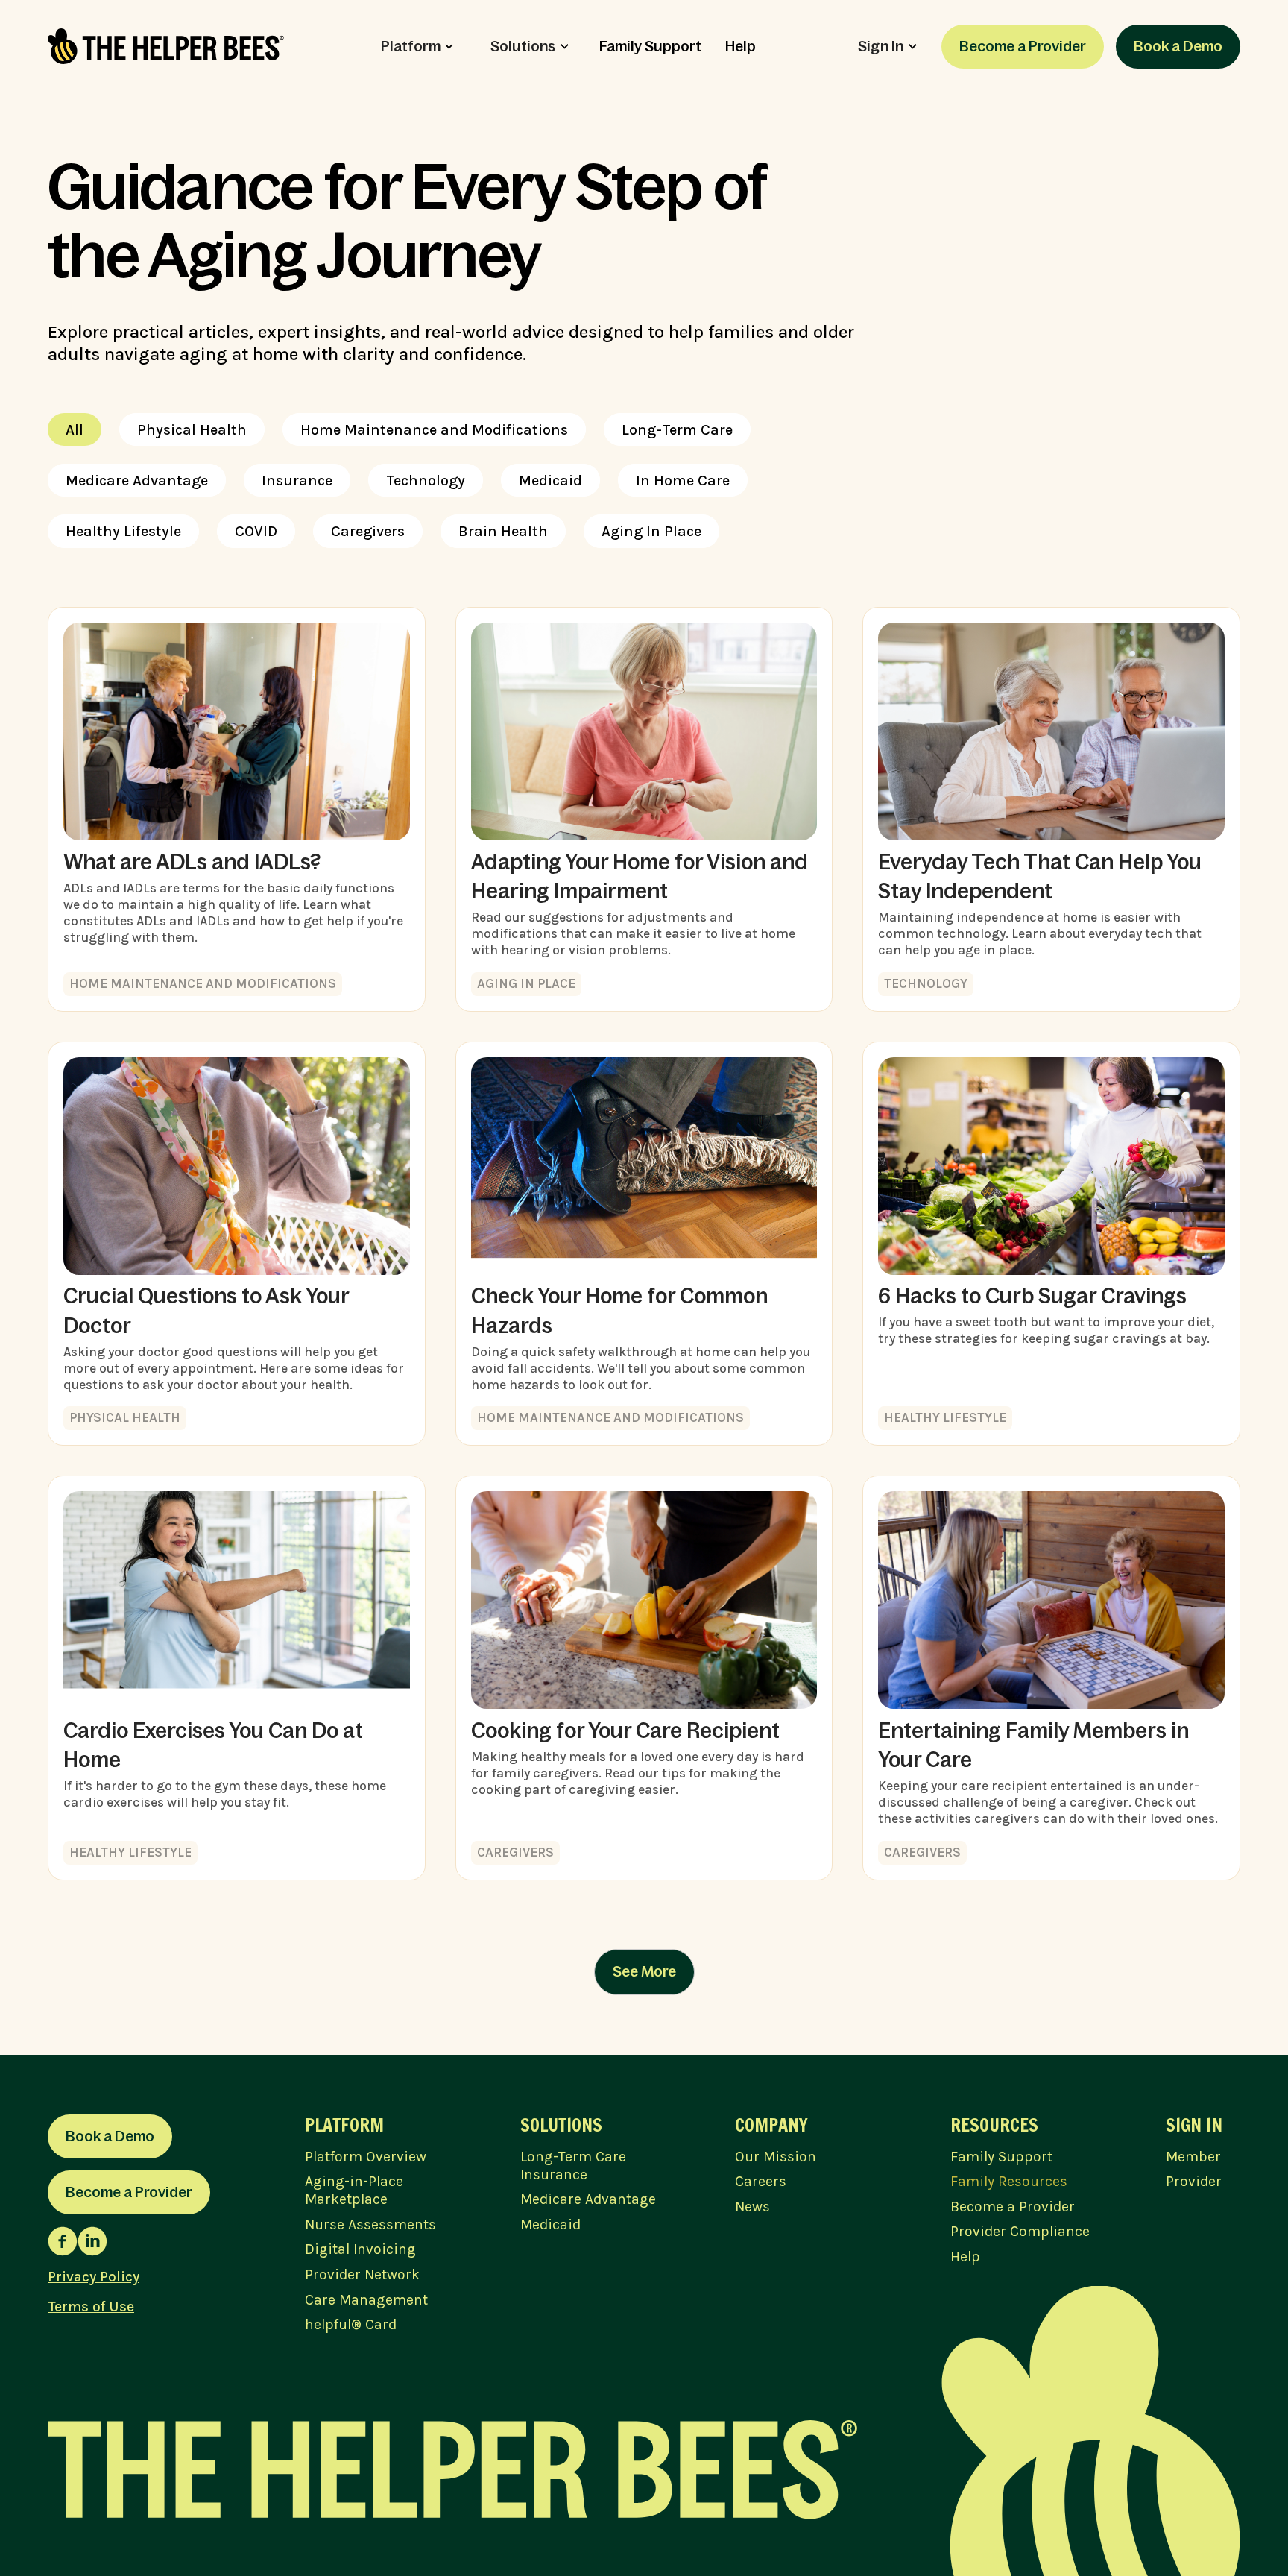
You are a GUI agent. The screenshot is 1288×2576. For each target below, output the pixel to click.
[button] (417, 47)
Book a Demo (1178, 46)
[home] (166, 46)
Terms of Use (91, 2306)
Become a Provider (1023, 46)
